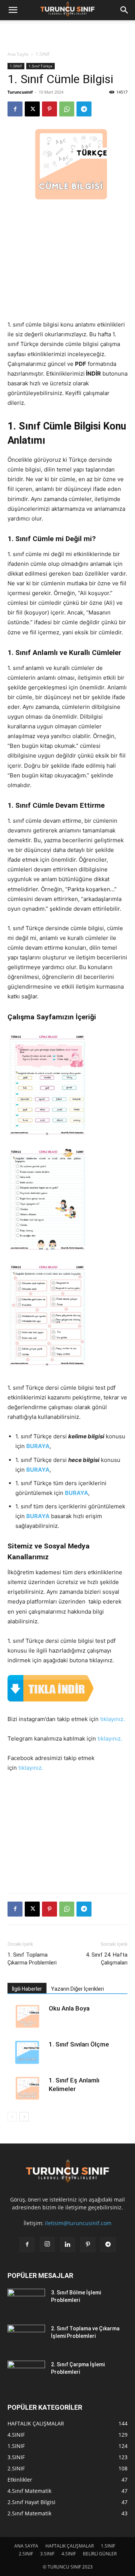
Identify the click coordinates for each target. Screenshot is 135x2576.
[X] (32, 109)
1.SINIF (43, 54)
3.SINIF (47, 2554)
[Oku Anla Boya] (26, 2017)
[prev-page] (12, 2117)
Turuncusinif (20, 92)
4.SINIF (69, 2554)
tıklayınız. (112, 1719)
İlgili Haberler (27, 1989)
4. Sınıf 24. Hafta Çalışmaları (107, 1959)
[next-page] (24, 2117)
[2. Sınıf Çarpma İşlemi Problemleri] (26, 2374)
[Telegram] (84, 109)
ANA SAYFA (26, 2546)
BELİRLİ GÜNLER (100, 2554)
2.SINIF (26, 2554)
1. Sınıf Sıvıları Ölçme (79, 2044)
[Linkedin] (67, 2245)
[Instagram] (47, 2244)
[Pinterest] (49, 109)
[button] (13, 10)
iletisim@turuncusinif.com (78, 2223)
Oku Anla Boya (69, 2008)
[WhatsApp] (67, 109)
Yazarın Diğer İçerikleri (77, 1989)
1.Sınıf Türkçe (40, 66)
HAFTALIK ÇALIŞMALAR (70, 2546)
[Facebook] (15, 109)
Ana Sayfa (18, 54)
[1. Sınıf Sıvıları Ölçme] (26, 2053)
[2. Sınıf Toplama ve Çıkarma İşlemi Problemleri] (26, 2338)
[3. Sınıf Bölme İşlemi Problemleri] (26, 2302)
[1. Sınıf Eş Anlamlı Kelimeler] (26, 2089)
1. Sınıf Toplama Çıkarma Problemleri (32, 1959)
